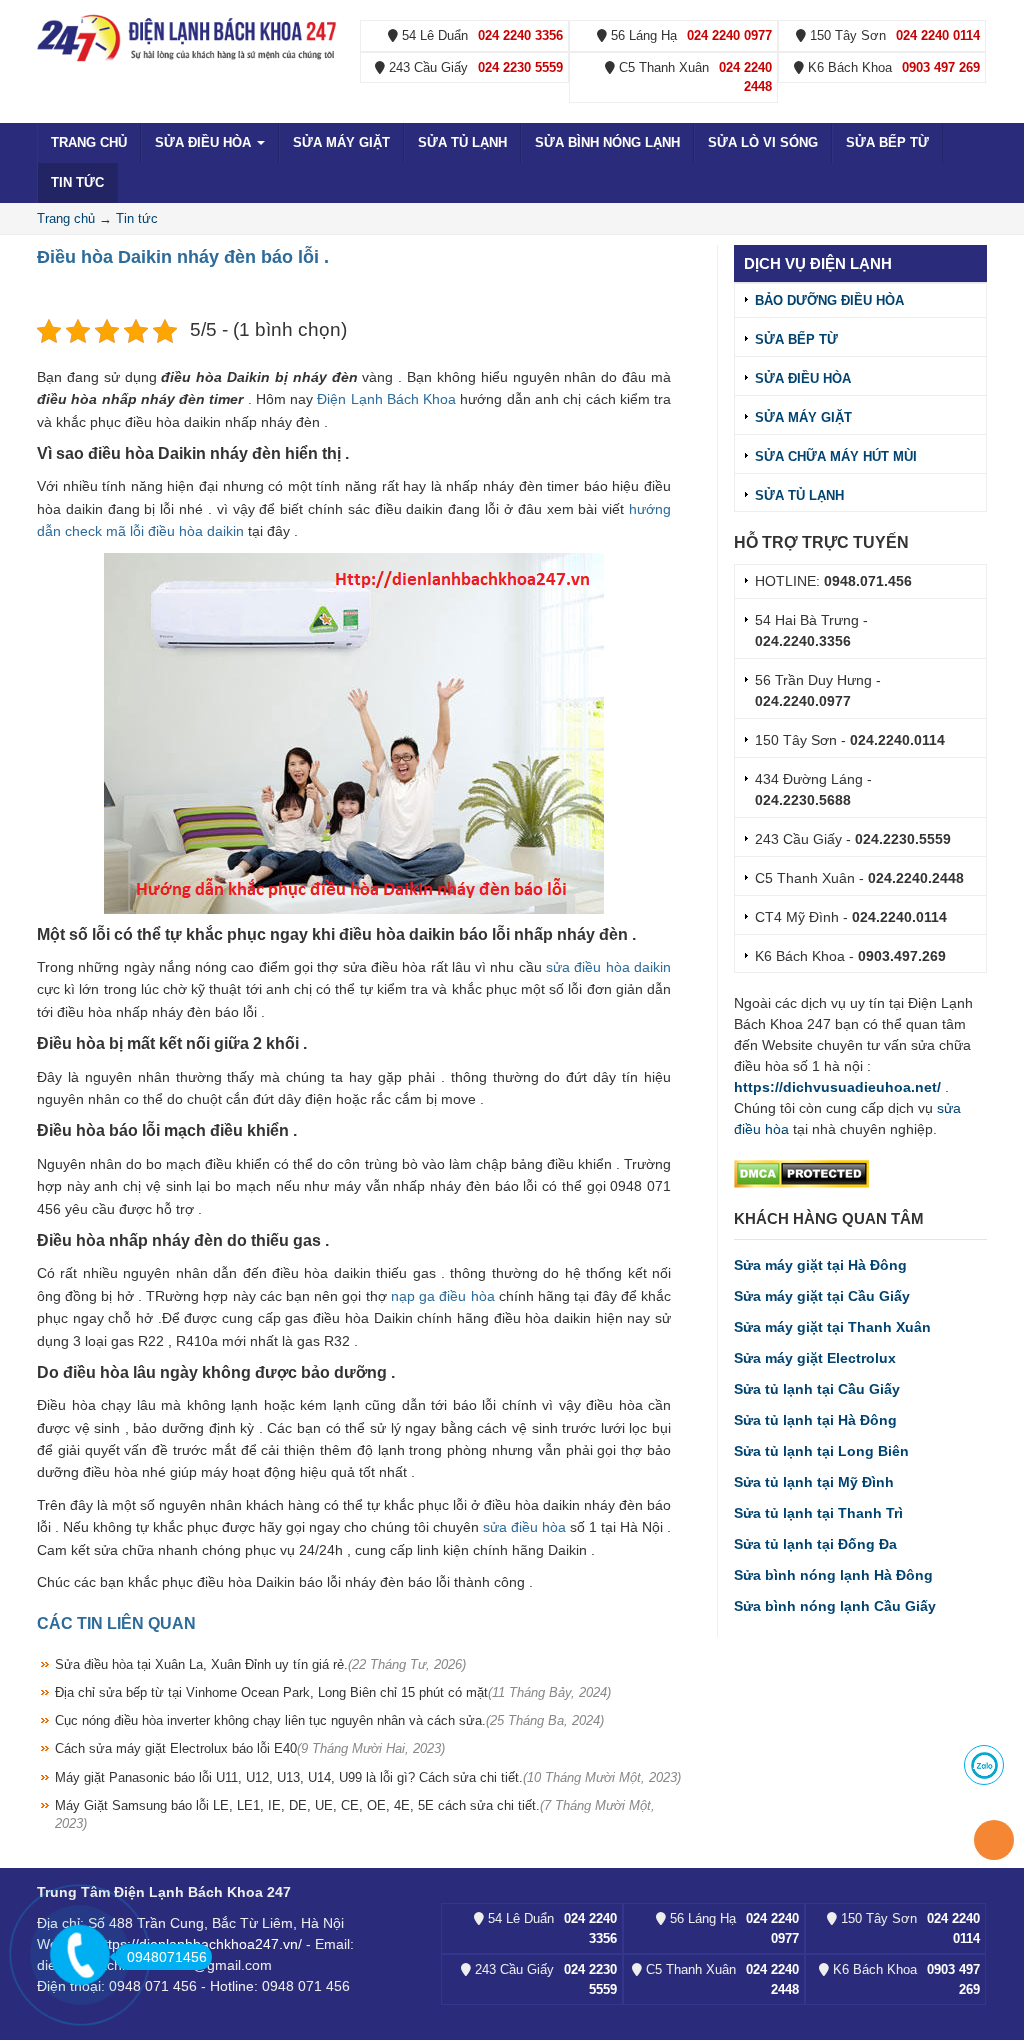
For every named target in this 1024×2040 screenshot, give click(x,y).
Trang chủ (89, 142)
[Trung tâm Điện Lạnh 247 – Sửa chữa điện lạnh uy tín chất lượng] (188, 37)
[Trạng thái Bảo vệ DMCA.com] (801, 1173)
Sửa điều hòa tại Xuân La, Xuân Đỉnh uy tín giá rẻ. (260, 1664)
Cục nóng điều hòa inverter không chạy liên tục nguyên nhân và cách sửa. (329, 1720)
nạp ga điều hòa (443, 1296)
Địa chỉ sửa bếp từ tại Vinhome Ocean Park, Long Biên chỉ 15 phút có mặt (333, 1692)
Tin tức (77, 182)
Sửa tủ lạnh (462, 142)
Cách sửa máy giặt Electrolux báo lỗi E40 (250, 1748)
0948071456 (167, 1957)
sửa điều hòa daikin (608, 967)
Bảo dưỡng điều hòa (829, 300)
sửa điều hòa (524, 1527)
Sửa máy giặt (341, 142)
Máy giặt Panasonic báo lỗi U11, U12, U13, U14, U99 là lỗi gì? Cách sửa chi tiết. (368, 1777)
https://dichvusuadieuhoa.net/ (837, 1087)
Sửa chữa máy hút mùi (836, 456)
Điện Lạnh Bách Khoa (386, 399)
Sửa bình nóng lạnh (607, 142)
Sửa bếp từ (887, 142)
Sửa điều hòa (205, 142)
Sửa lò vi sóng (763, 142)
